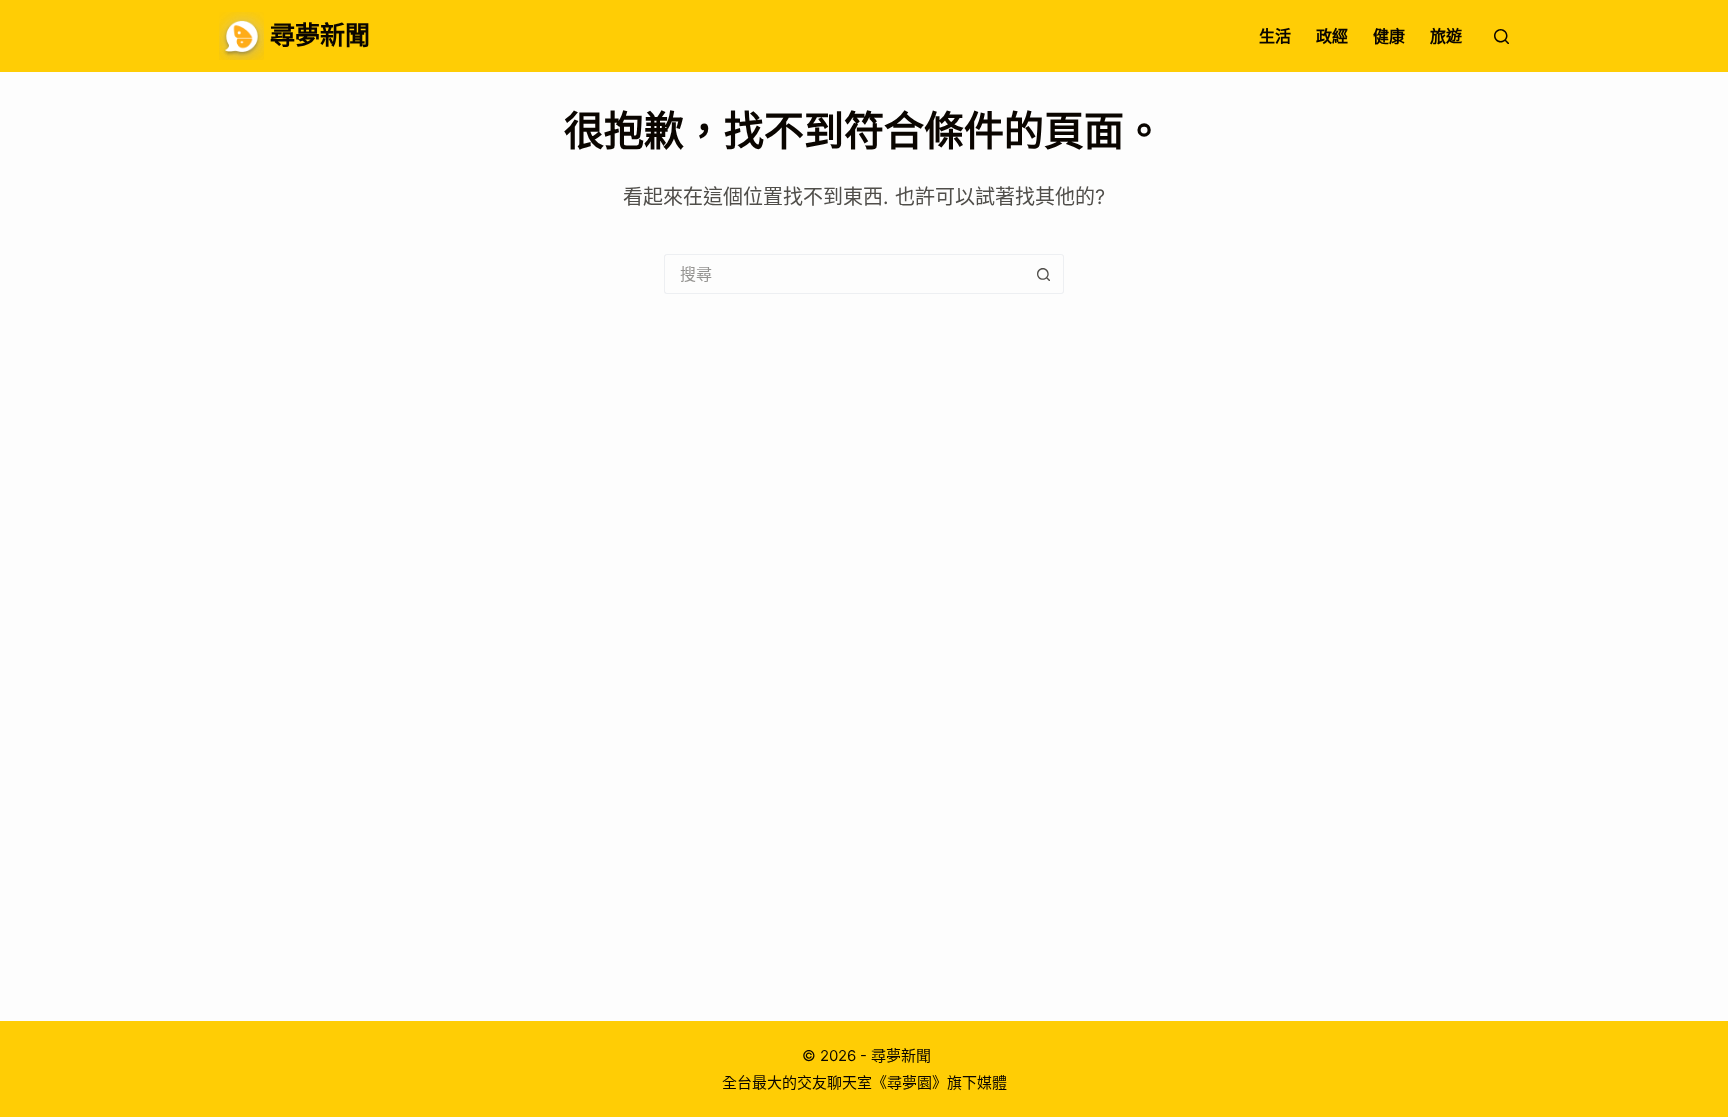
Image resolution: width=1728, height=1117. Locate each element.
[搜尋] (1501, 36)
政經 (1332, 36)
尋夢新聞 (320, 35)
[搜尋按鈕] (1044, 274)
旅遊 (1446, 36)
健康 (1389, 36)
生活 (1275, 36)
